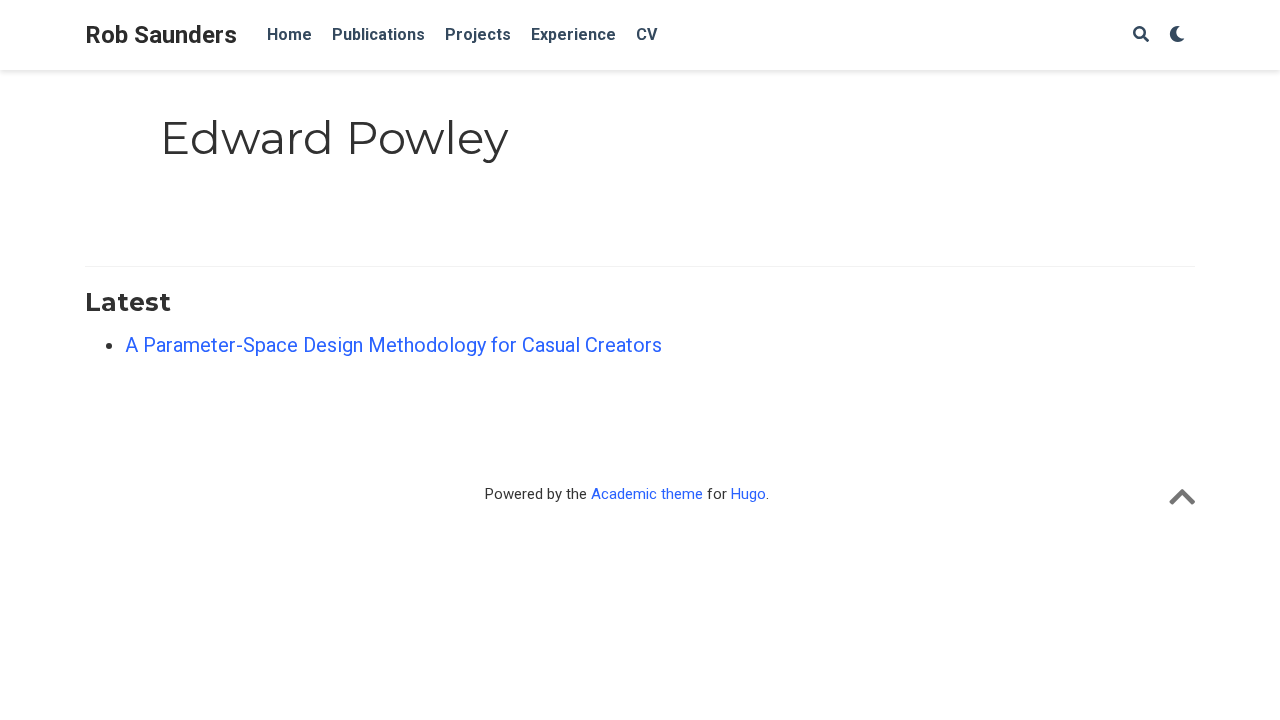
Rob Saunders (161, 35)
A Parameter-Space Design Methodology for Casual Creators (393, 345)
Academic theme (647, 494)
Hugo (748, 494)
